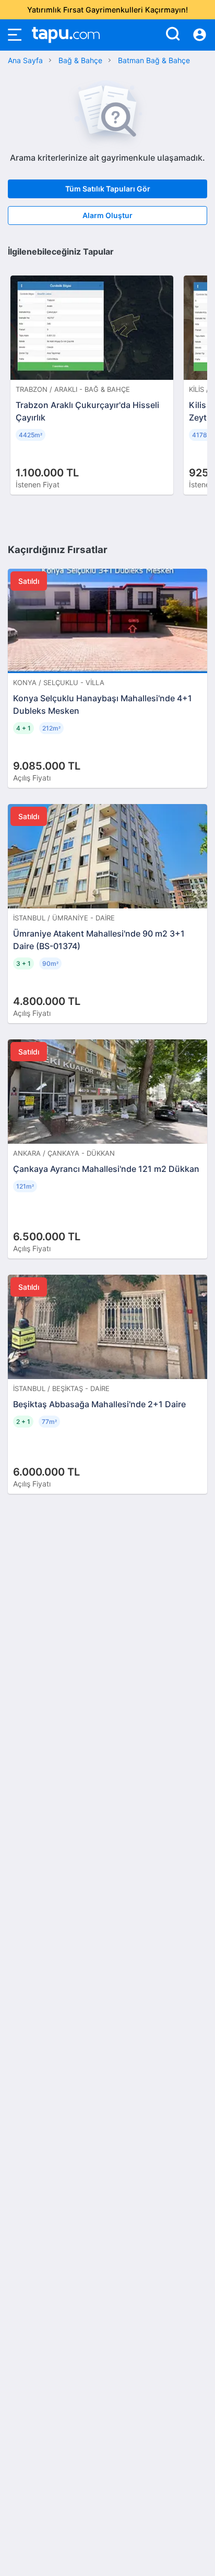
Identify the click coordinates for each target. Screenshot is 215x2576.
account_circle (200, 35)
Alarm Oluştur (107, 215)
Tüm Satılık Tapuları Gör (108, 189)
